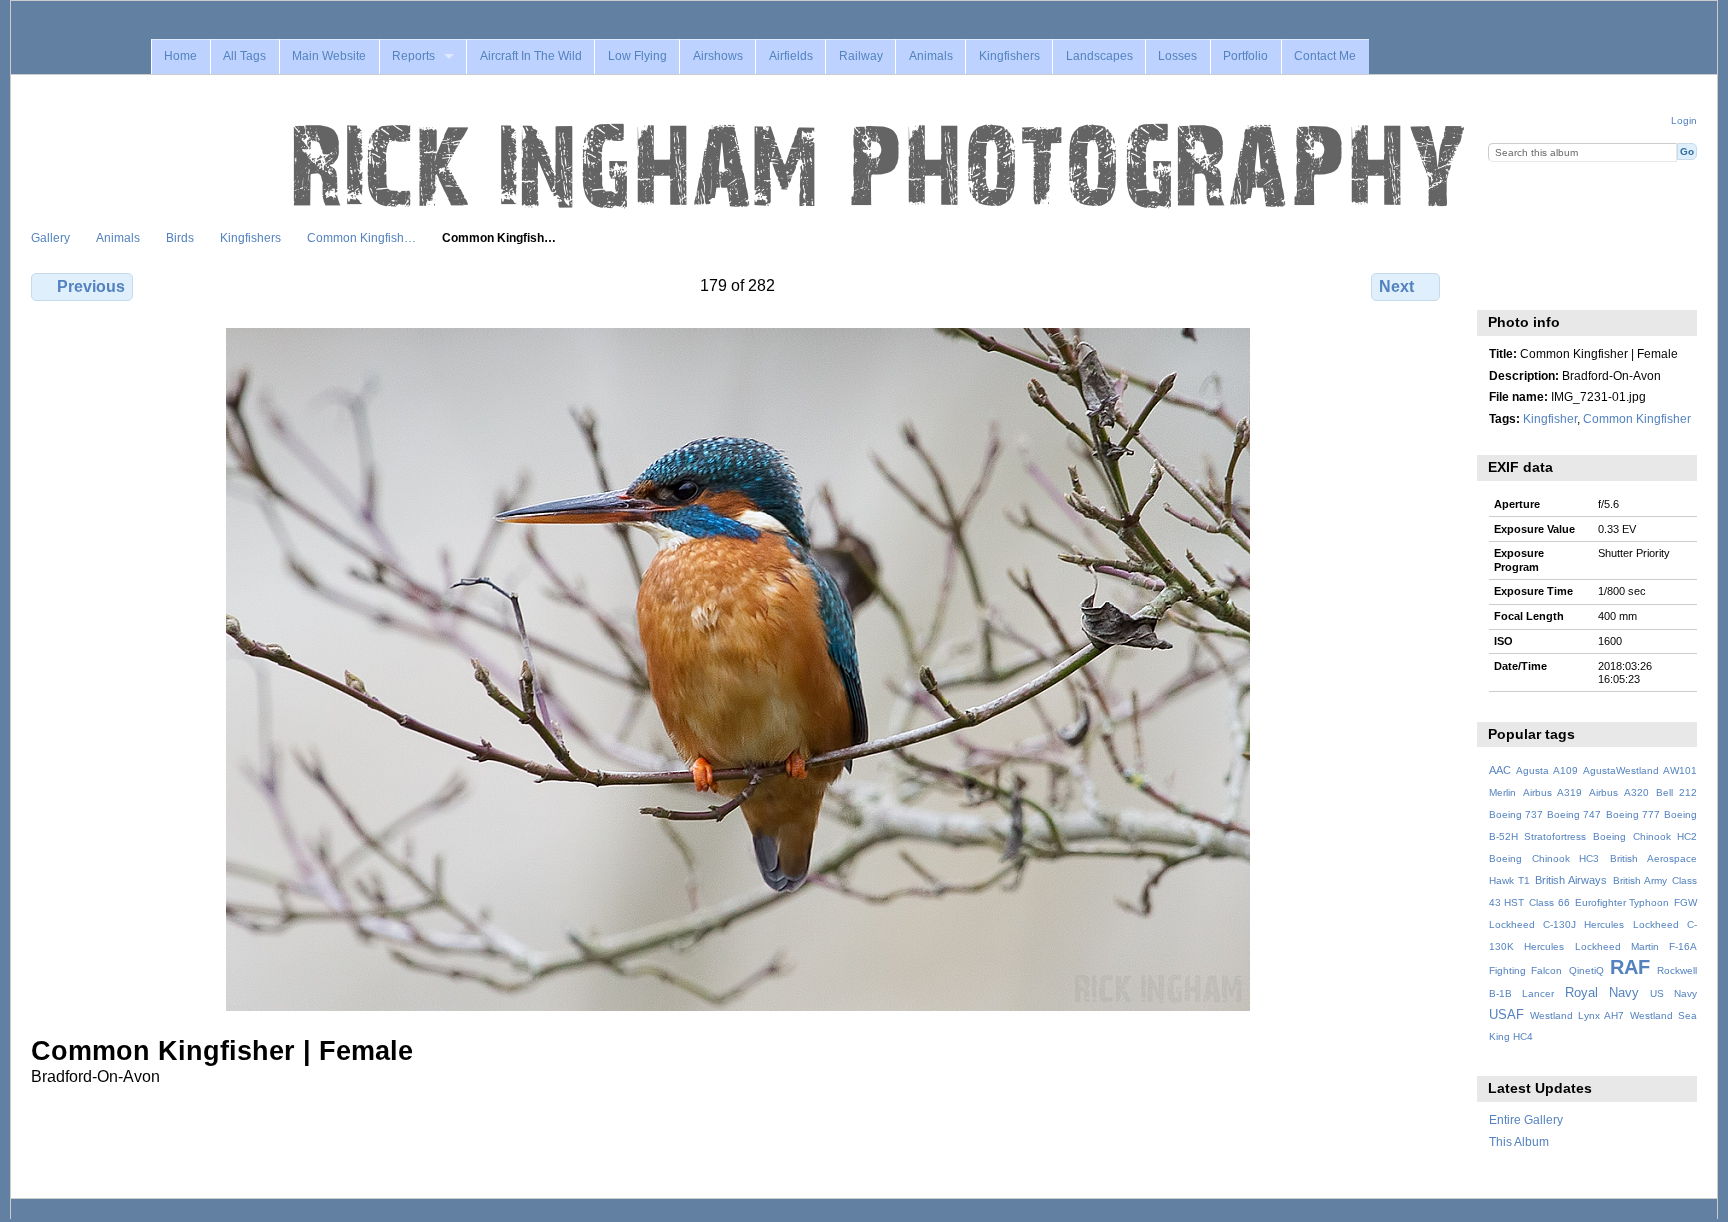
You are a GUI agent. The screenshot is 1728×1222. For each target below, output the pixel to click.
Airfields (791, 56)
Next (1396, 286)
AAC (1500, 770)
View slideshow (1542, 284)
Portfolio (1245, 56)
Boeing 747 (1574, 814)
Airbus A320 (1618, 792)
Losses (1177, 56)
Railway (861, 56)
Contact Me (1325, 56)
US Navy (1673, 993)
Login (1684, 120)
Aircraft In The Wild (531, 56)
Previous (91, 286)
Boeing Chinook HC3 (1544, 858)
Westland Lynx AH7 (1577, 1015)
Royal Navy (1602, 993)
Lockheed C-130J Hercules (1556, 924)
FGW (1685, 902)
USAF (1506, 1015)
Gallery (50, 237)
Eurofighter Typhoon (1622, 902)
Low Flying (637, 56)
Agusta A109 (1547, 770)
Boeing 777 (1633, 814)
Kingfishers (1009, 56)
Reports (413, 56)
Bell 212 (1676, 792)
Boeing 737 (1516, 814)
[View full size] (737, 669)
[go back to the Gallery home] (881, 167)
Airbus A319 (1552, 792)
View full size (1499, 284)
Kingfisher (1550, 418)
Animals (931, 56)
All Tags (244, 56)
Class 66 (1549, 902)
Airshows (718, 56)
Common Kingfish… (361, 237)
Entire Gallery (1526, 1119)
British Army (1640, 880)
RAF (1630, 967)
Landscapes (1099, 56)
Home (180, 56)
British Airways (1571, 880)
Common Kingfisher (1637, 418)
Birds (180, 237)
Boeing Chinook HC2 (1645, 836)
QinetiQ (1586, 970)
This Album (1519, 1141)
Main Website (329, 56)
